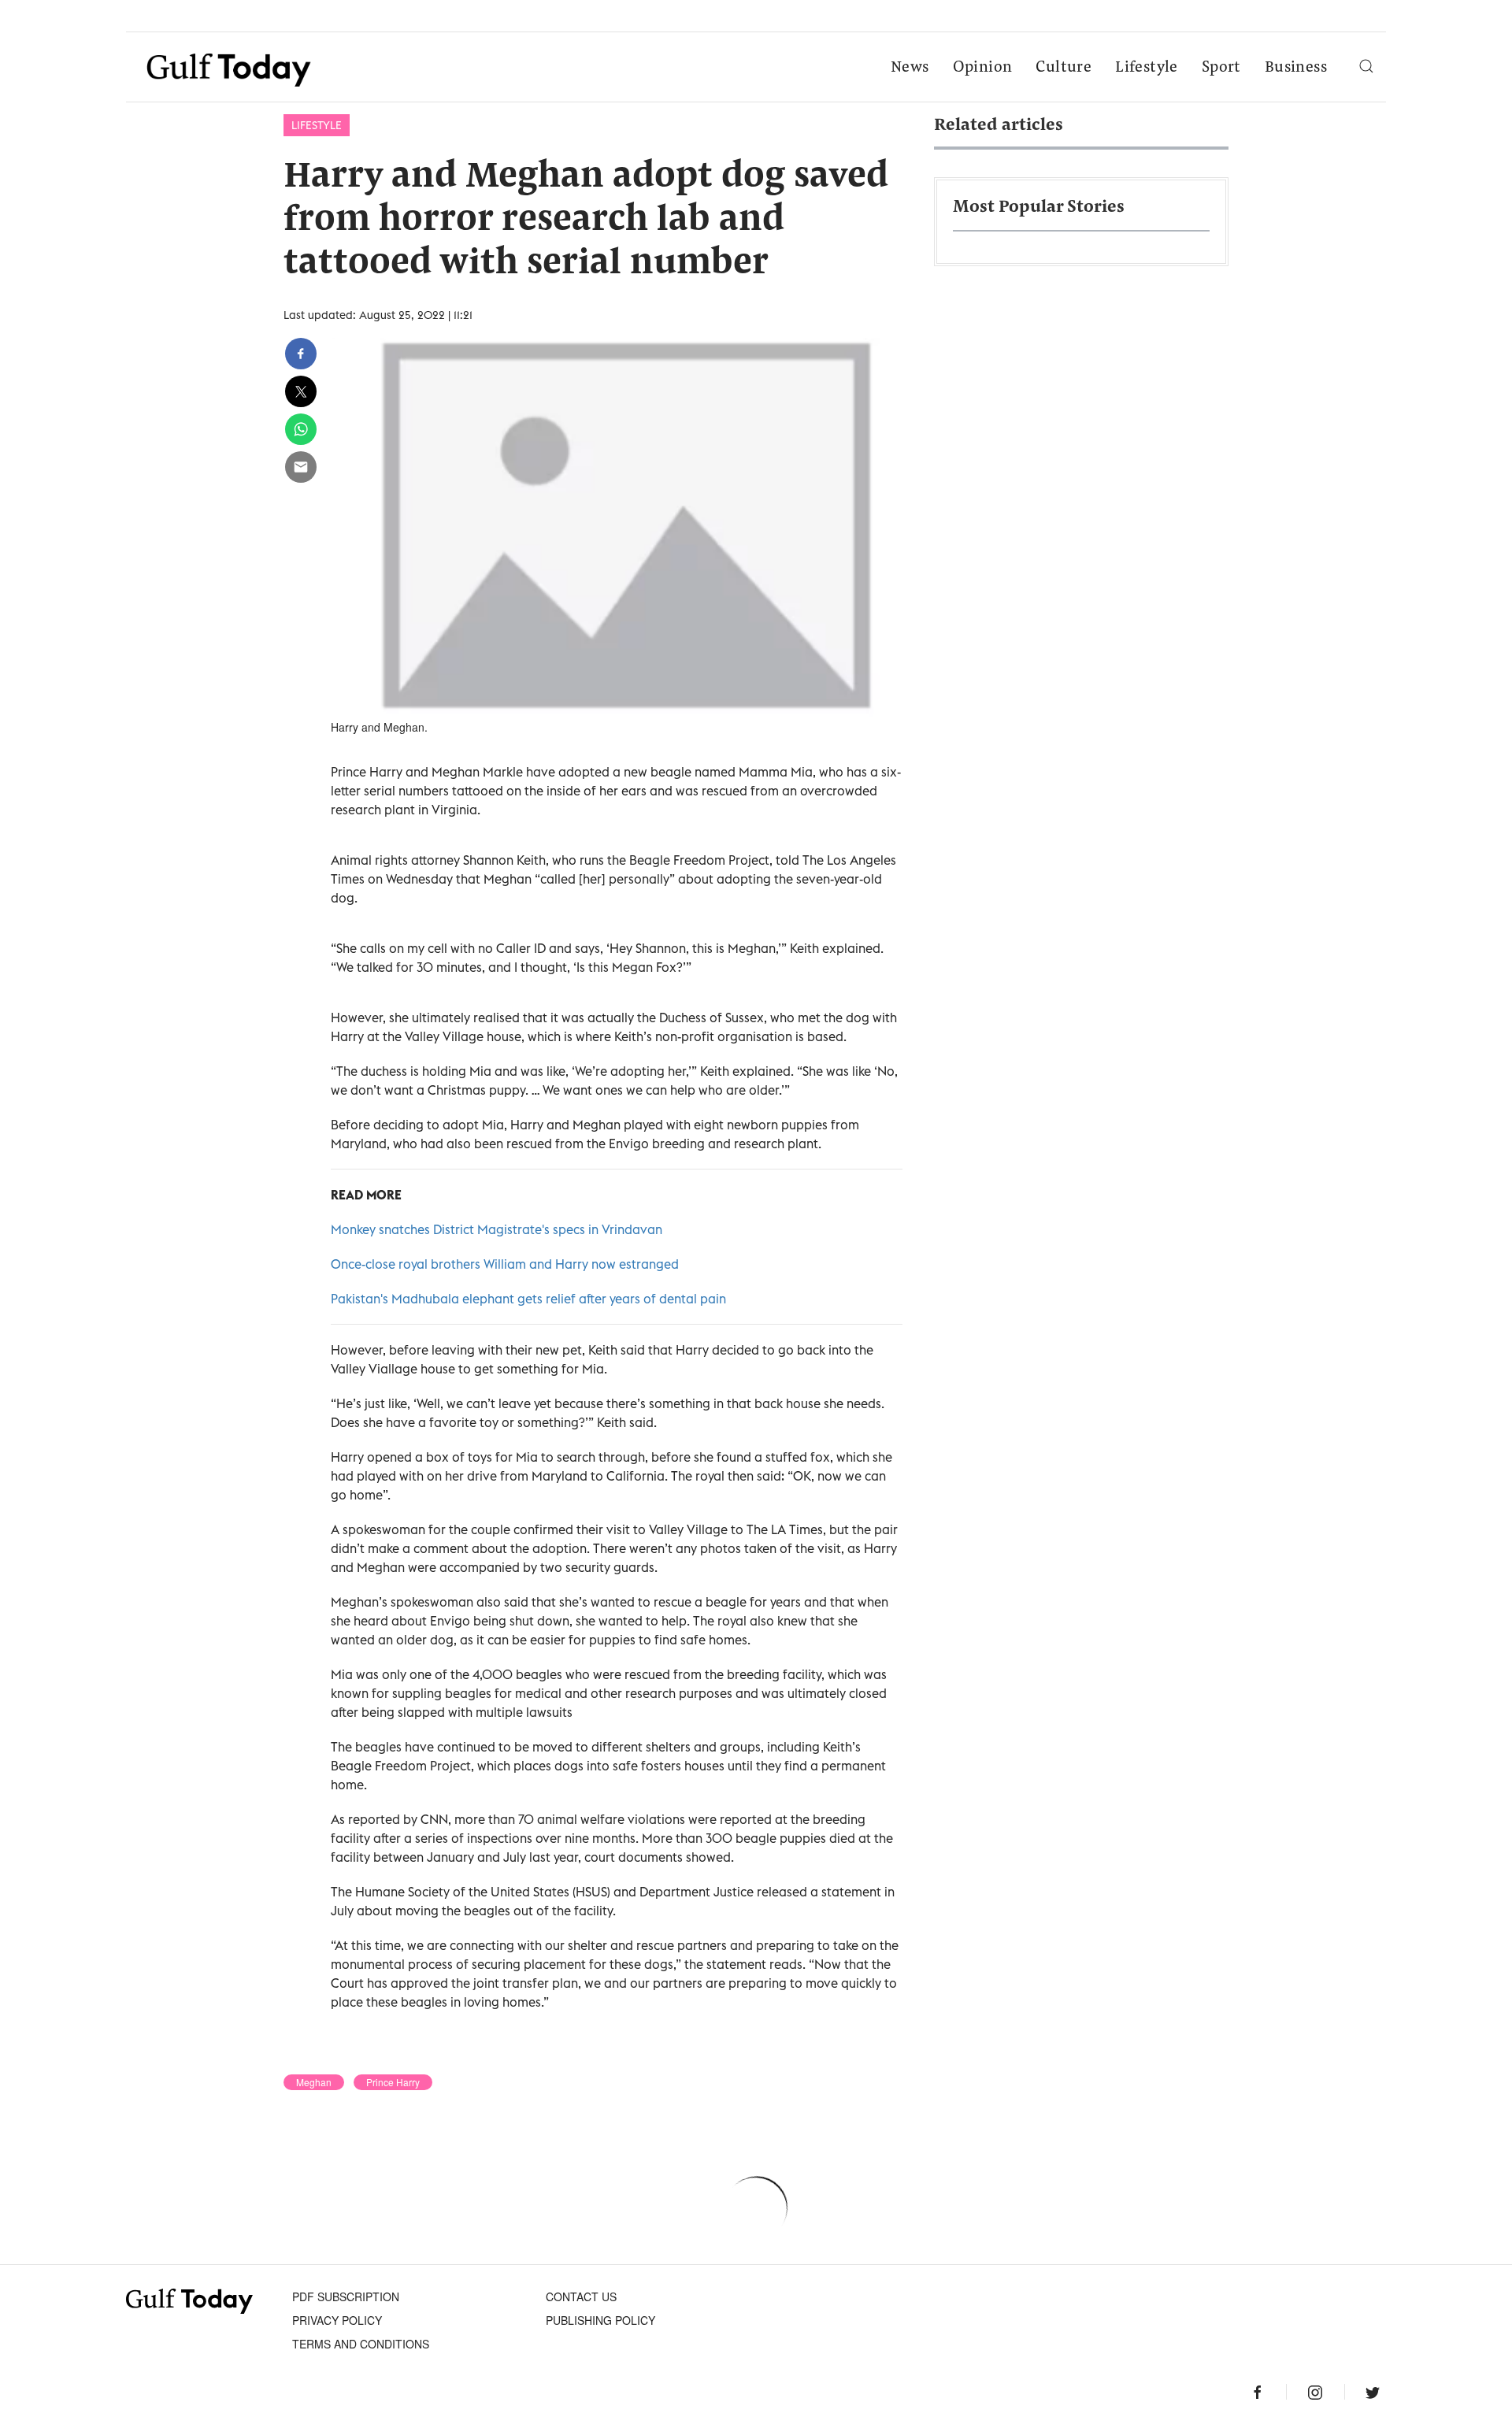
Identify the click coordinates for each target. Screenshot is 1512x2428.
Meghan (314, 2082)
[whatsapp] (301, 429)
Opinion (983, 68)
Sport (1221, 68)
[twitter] (301, 391)
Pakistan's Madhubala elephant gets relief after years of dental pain (528, 1299)
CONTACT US (581, 2296)
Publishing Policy (600, 2320)
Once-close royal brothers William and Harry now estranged (505, 1264)
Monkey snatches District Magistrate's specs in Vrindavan (497, 1229)
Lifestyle (1147, 68)
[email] (301, 467)
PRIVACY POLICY (337, 2320)
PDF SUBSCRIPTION (346, 2296)
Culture (1064, 68)
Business (1296, 68)
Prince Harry (393, 2082)
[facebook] (301, 354)
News (910, 68)
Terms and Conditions (361, 2344)
